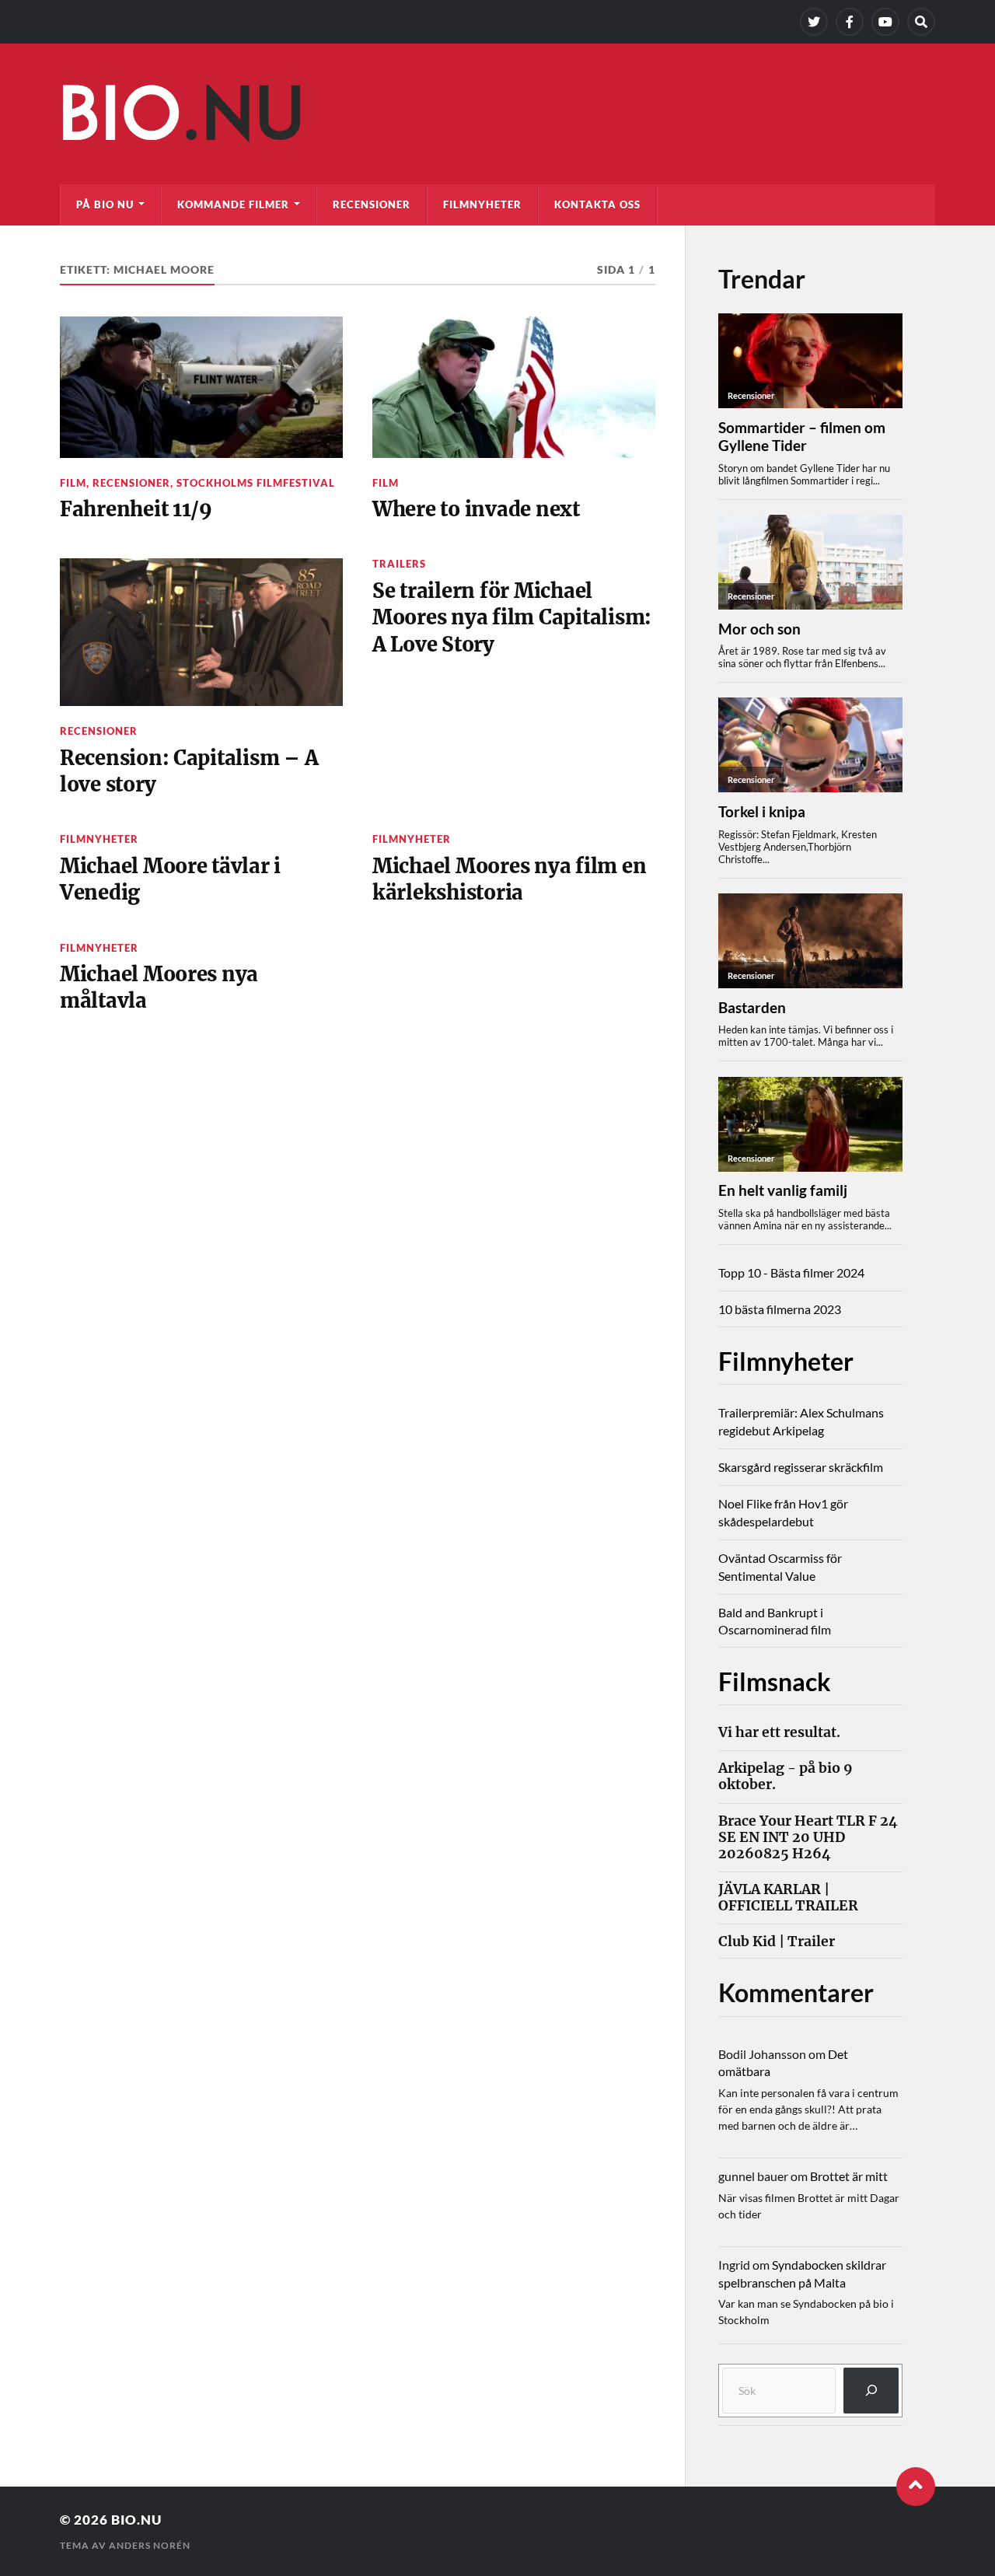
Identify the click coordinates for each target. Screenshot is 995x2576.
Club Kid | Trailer (777, 1942)
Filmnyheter (482, 204)
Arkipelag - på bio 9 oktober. (786, 1777)
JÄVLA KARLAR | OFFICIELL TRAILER (788, 1898)
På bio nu (105, 204)
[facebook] (850, 22)
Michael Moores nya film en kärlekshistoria (509, 879)
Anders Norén (150, 2545)
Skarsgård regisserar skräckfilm (801, 1467)
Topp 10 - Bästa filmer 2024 (791, 1272)
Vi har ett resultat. (779, 1733)
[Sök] (871, 2391)
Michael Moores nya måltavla (159, 987)
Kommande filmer (233, 204)
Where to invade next (476, 509)
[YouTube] (885, 22)
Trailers (399, 564)
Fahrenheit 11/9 (136, 509)
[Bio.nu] (497, 117)
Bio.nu (136, 2520)
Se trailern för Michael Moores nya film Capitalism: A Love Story (512, 618)
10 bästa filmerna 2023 (780, 1309)
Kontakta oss (597, 204)
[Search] (921, 22)
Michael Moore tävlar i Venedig (170, 879)
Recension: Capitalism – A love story (189, 771)
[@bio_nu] (814, 22)
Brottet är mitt (849, 2176)
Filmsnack (775, 1681)
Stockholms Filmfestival (256, 483)
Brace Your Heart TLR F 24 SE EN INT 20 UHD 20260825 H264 (808, 1838)
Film (73, 483)
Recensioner (372, 204)
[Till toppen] (916, 2487)
